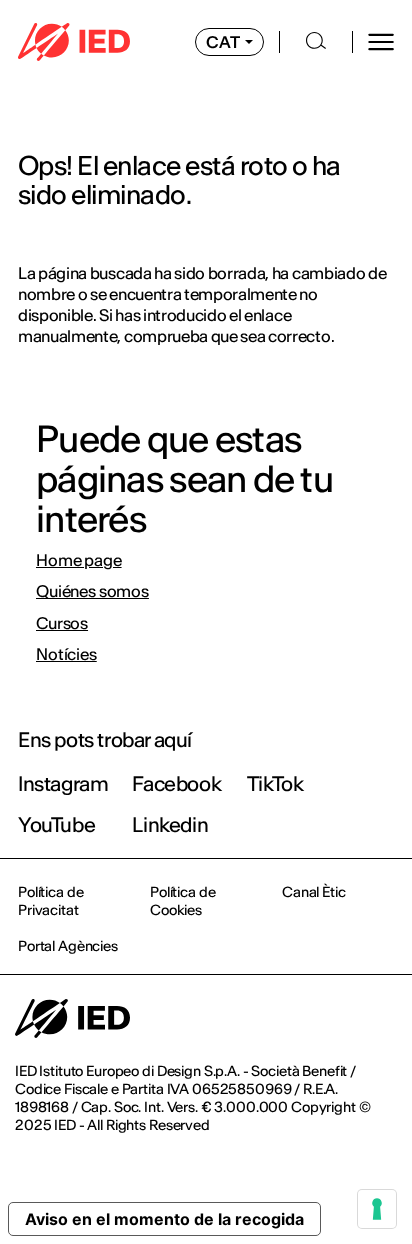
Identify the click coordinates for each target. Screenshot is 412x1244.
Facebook (176, 783)
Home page (79, 560)
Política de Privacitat (50, 901)
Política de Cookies (182, 901)
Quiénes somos (92, 591)
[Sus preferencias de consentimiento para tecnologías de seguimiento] (377, 1209)
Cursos (62, 623)
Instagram (63, 783)
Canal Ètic (314, 892)
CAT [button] (223, 42)
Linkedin (170, 824)
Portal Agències (68, 946)
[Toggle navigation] (381, 42)
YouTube (56, 824)
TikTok (275, 783)
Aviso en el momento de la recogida (164, 1219)
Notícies (66, 654)
